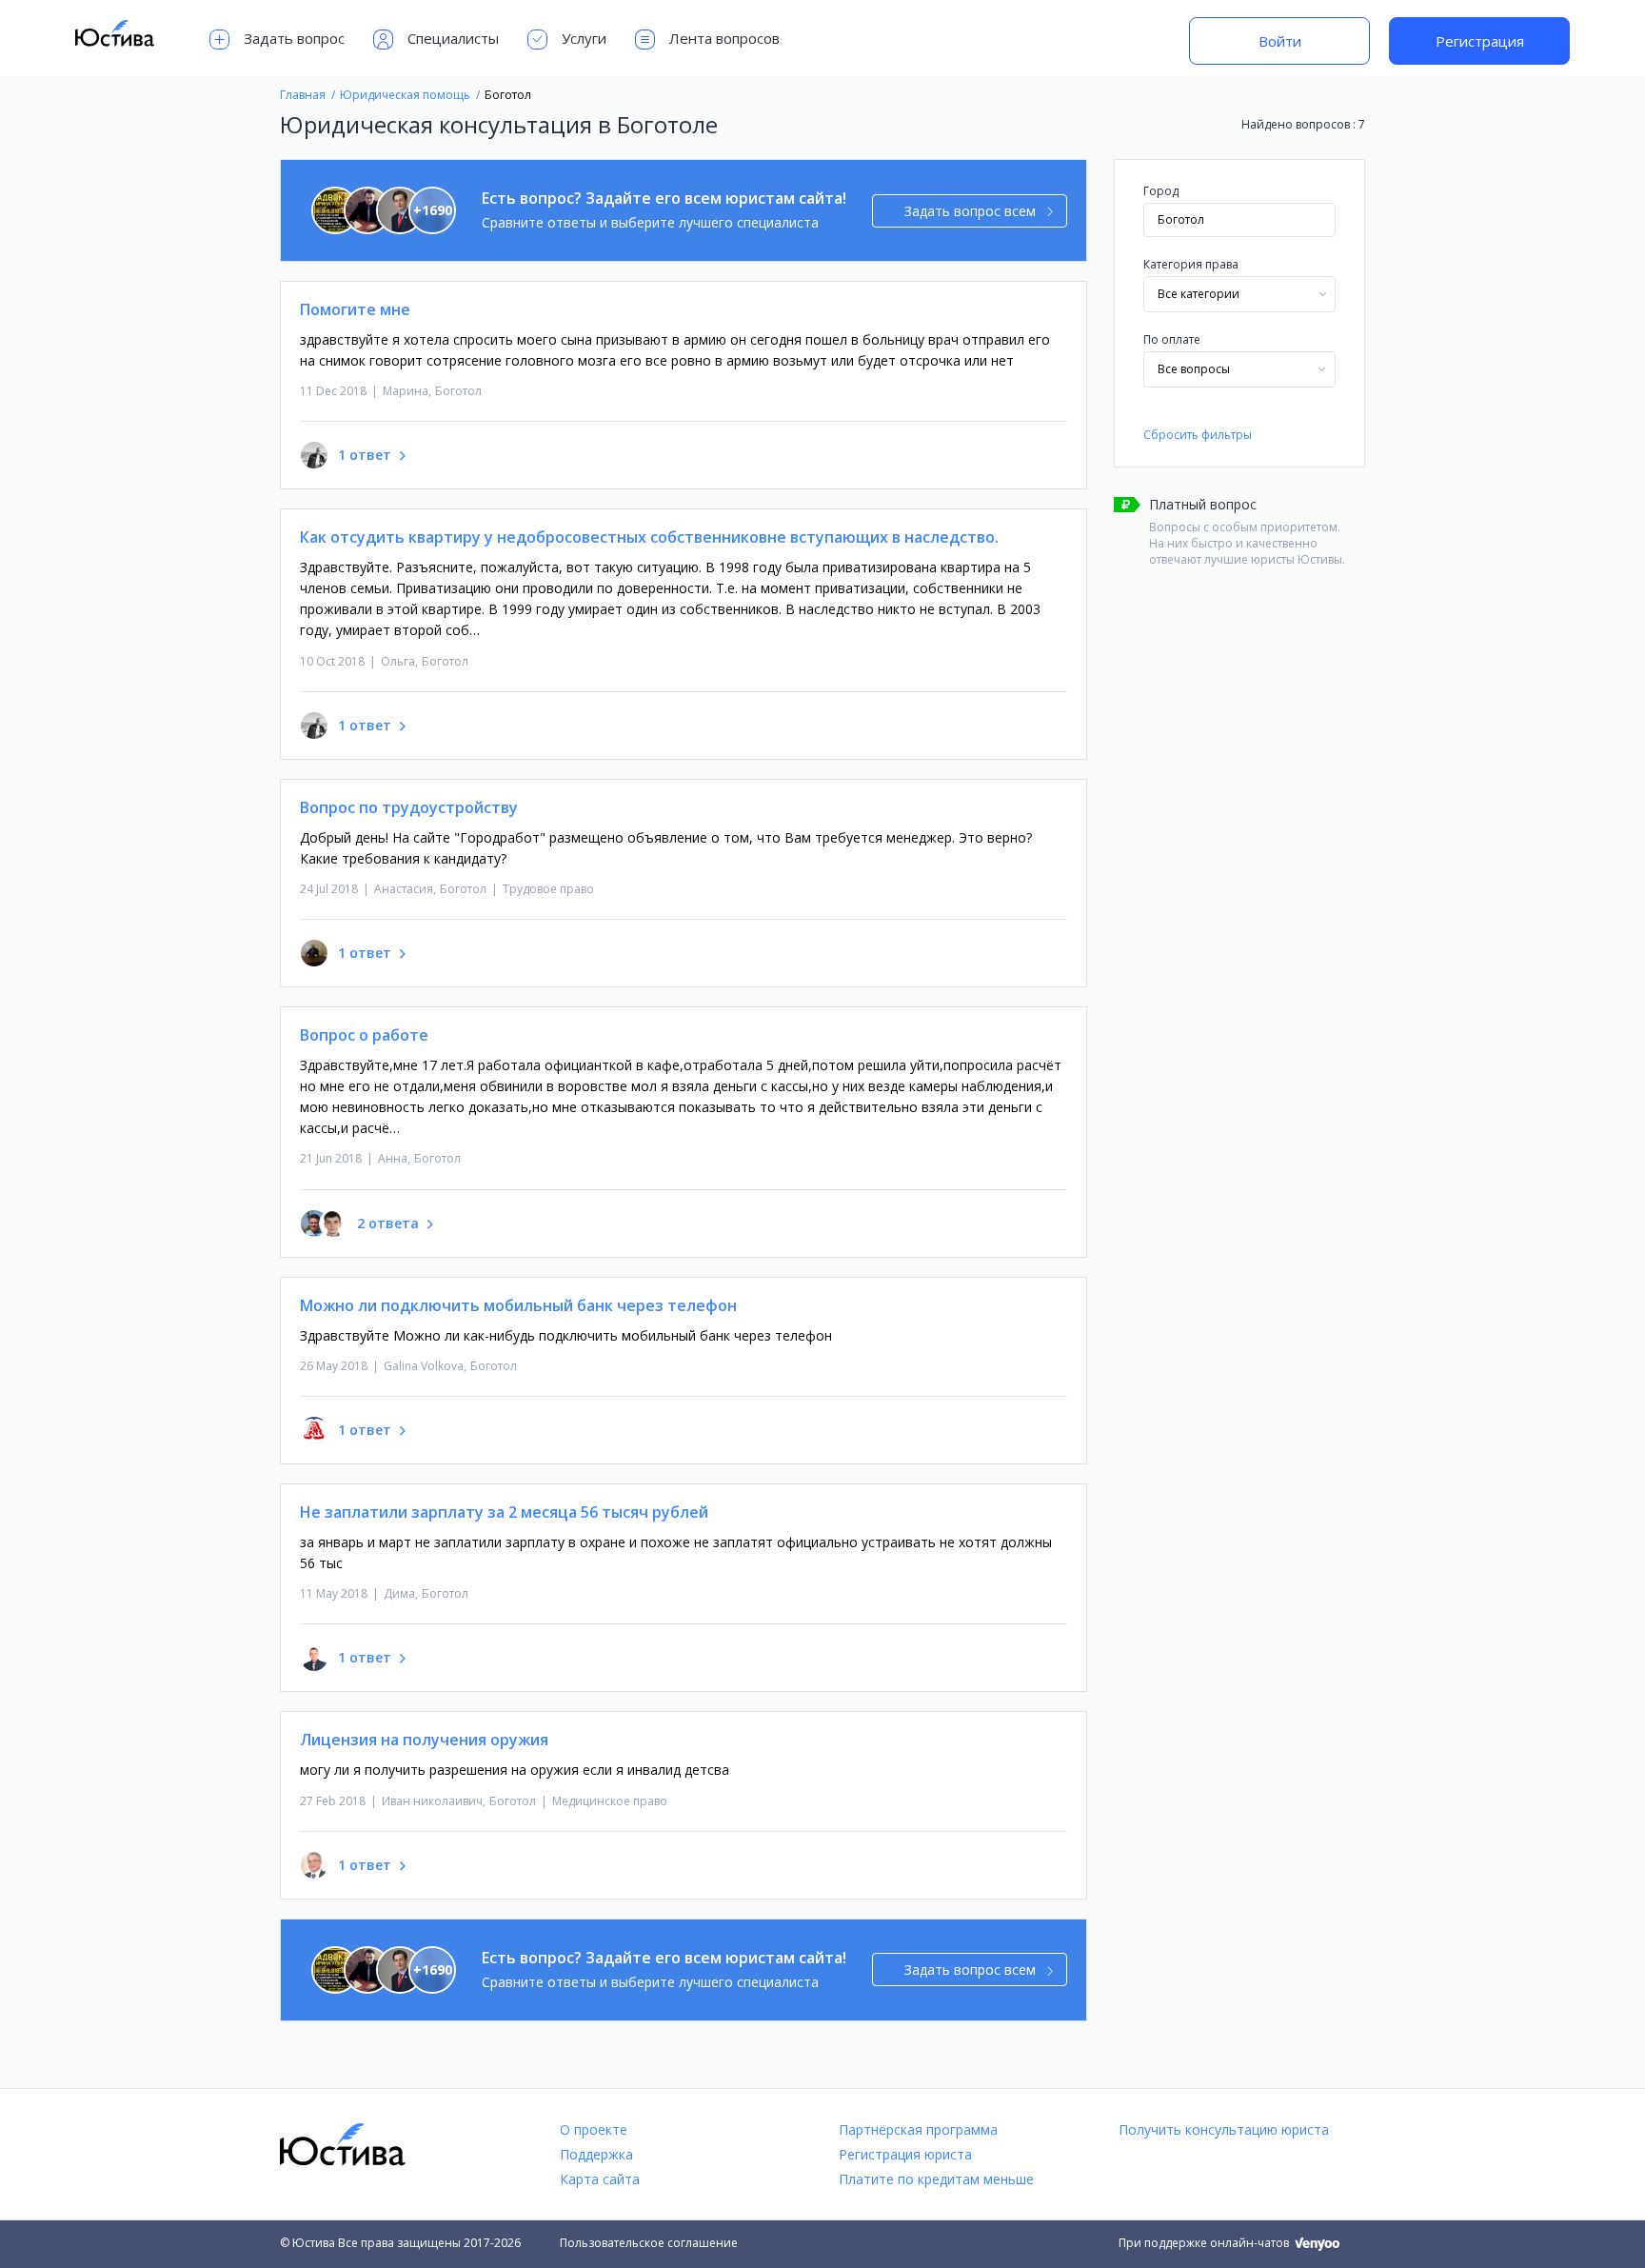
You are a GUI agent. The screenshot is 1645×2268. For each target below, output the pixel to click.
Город (1161, 191)
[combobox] (1239, 294)
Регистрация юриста (905, 2154)
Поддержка (596, 2154)
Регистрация (1480, 41)
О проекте (594, 2129)
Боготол (458, 391)
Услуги (584, 38)
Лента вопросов (724, 38)
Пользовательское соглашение (649, 2243)
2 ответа (388, 1223)
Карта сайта (600, 2179)
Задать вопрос (294, 38)
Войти (1280, 41)
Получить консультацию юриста (1224, 2129)
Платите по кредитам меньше (936, 2179)
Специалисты (453, 38)
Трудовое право (548, 889)
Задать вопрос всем (970, 211)
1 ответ (365, 455)
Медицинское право (610, 1801)
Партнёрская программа (918, 2129)
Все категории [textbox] (1199, 294)
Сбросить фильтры (1198, 435)
